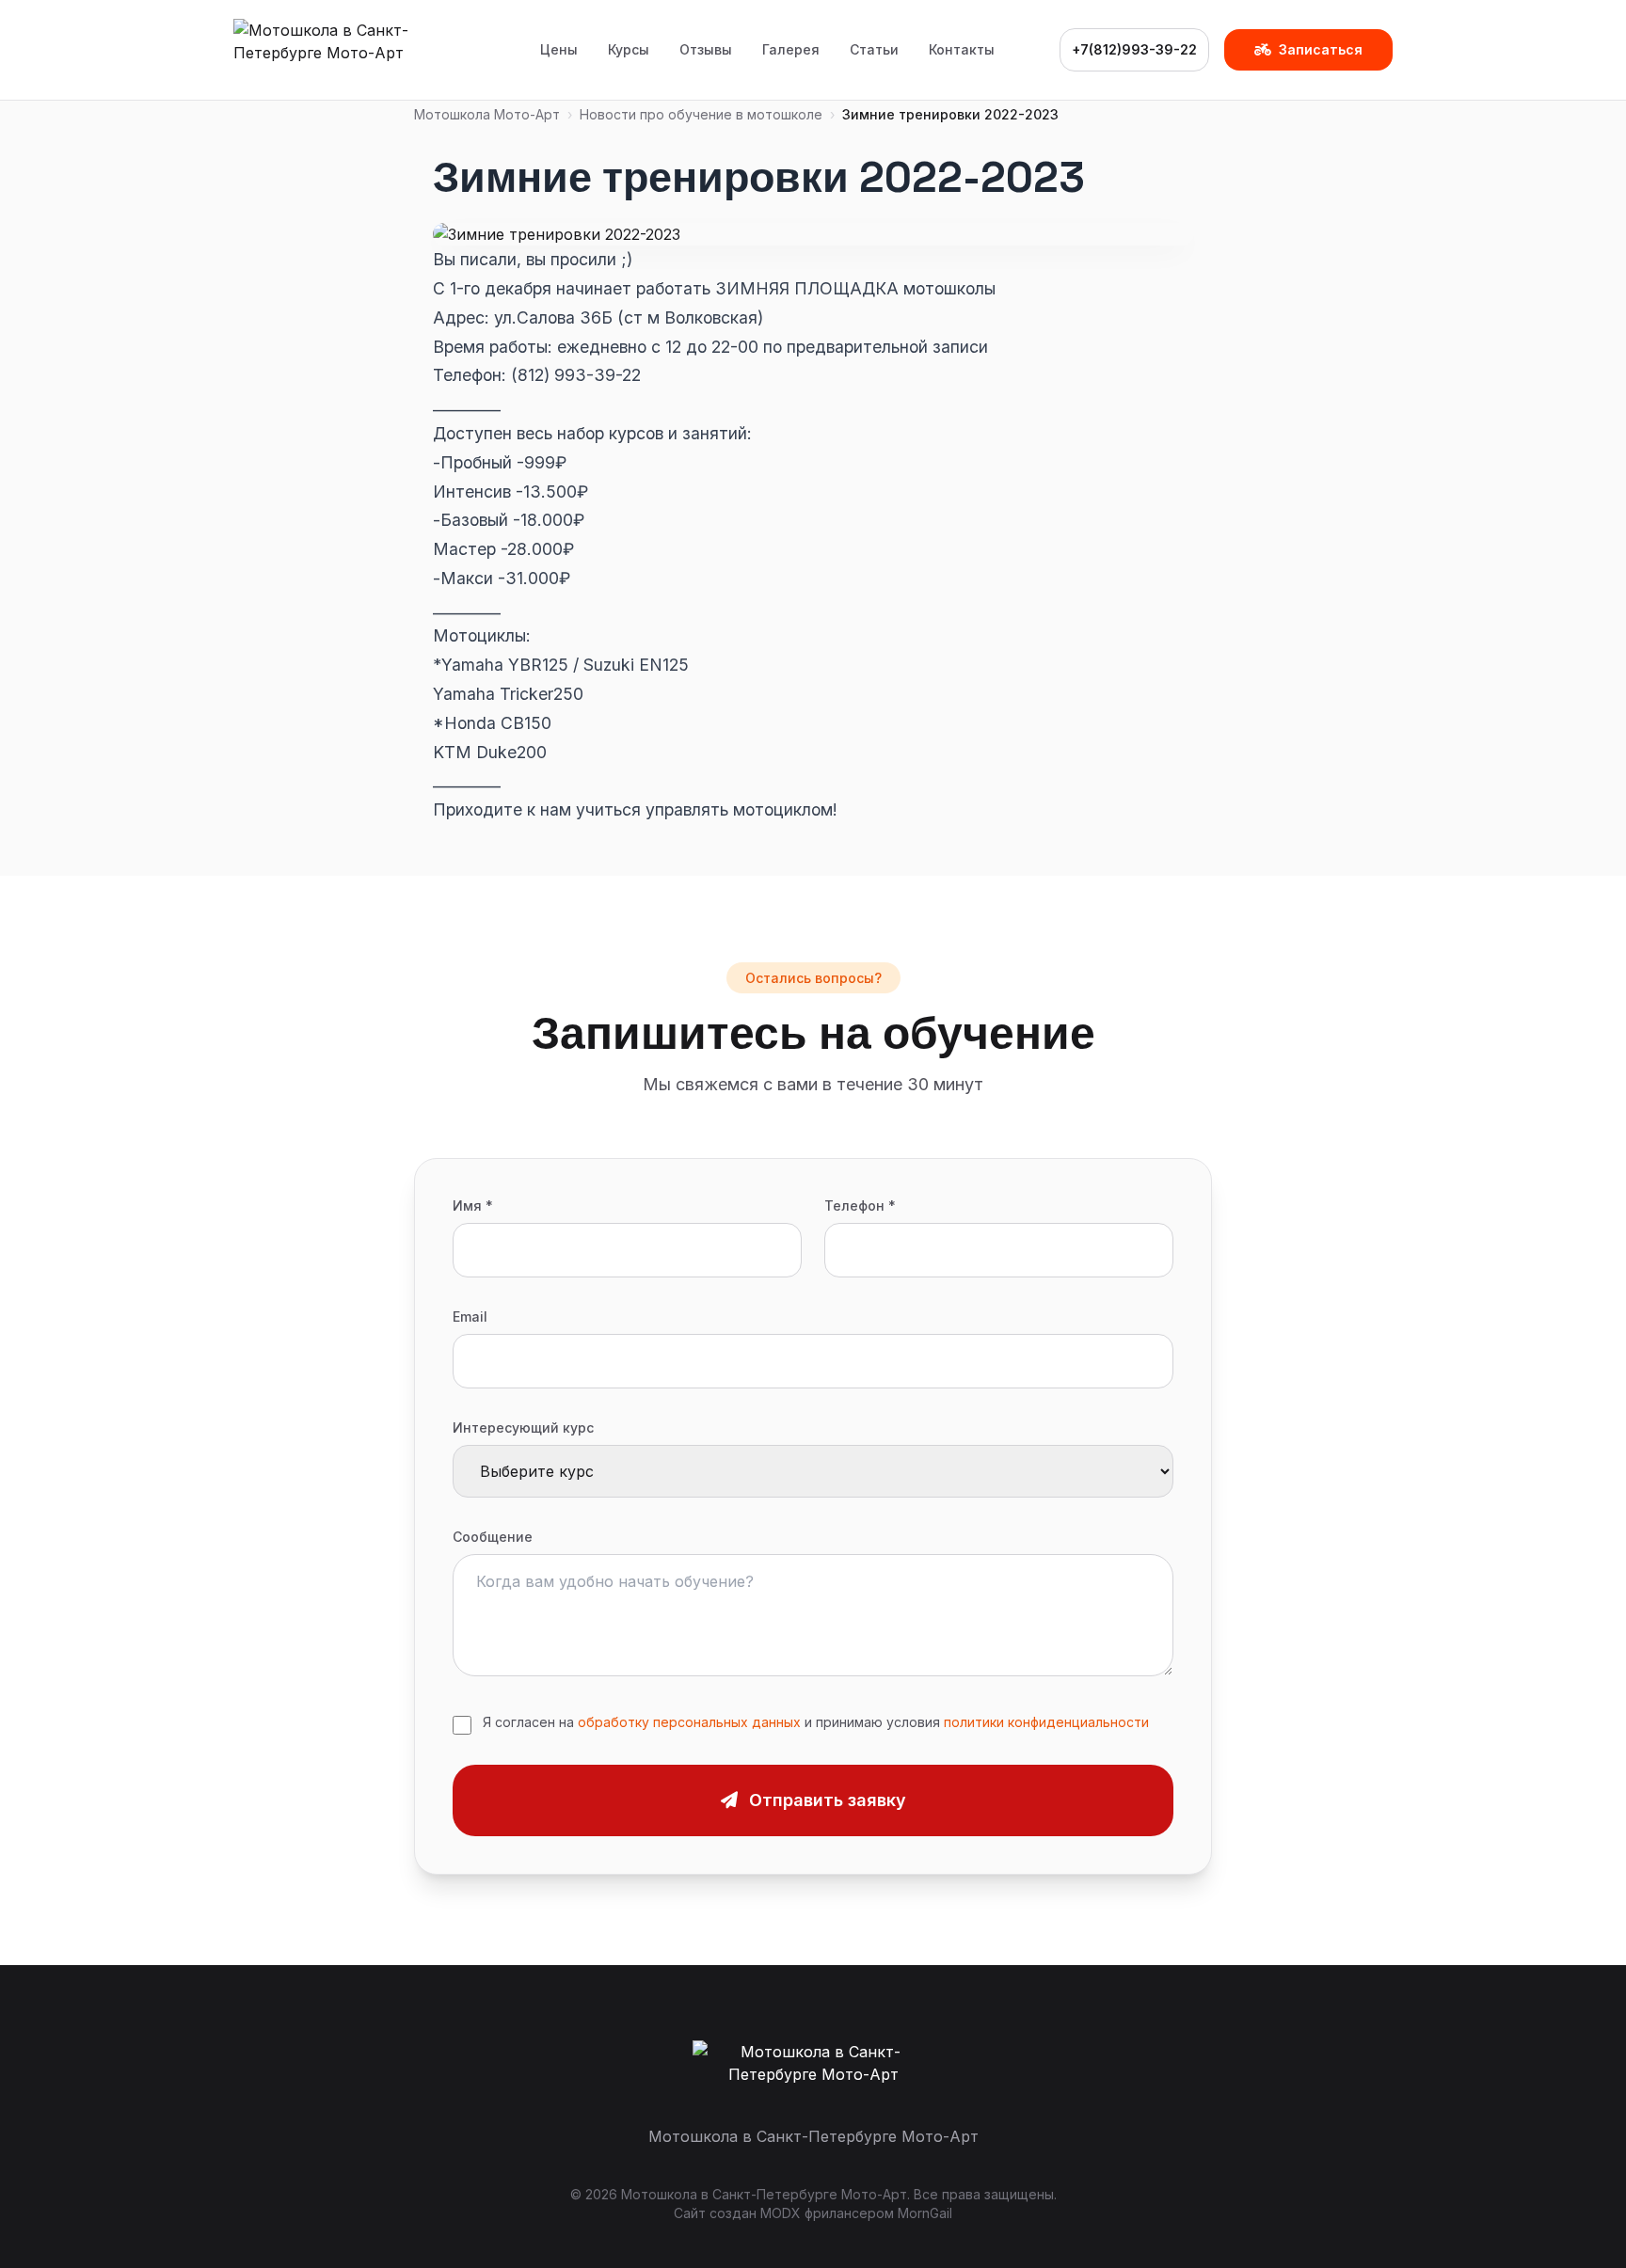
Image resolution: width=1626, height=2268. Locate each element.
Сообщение (493, 1537)
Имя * (473, 1205)
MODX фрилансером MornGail (856, 2213)
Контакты (962, 49)
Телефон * (860, 1205)
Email (470, 1316)
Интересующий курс (523, 1427)
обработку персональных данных (689, 1722)
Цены (559, 49)
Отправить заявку (828, 1800)
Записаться (1321, 49)
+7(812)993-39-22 (1134, 49)
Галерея (791, 49)
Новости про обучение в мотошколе (701, 114)
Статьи (874, 49)
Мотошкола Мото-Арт (487, 114)
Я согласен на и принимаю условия (816, 1722)
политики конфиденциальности (1046, 1722)
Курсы (629, 49)
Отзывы (706, 49)
